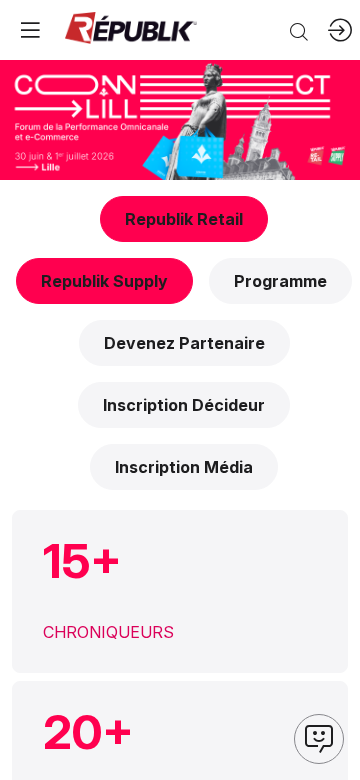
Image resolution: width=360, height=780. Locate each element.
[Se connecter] (340, 30)
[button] (184, 219)
